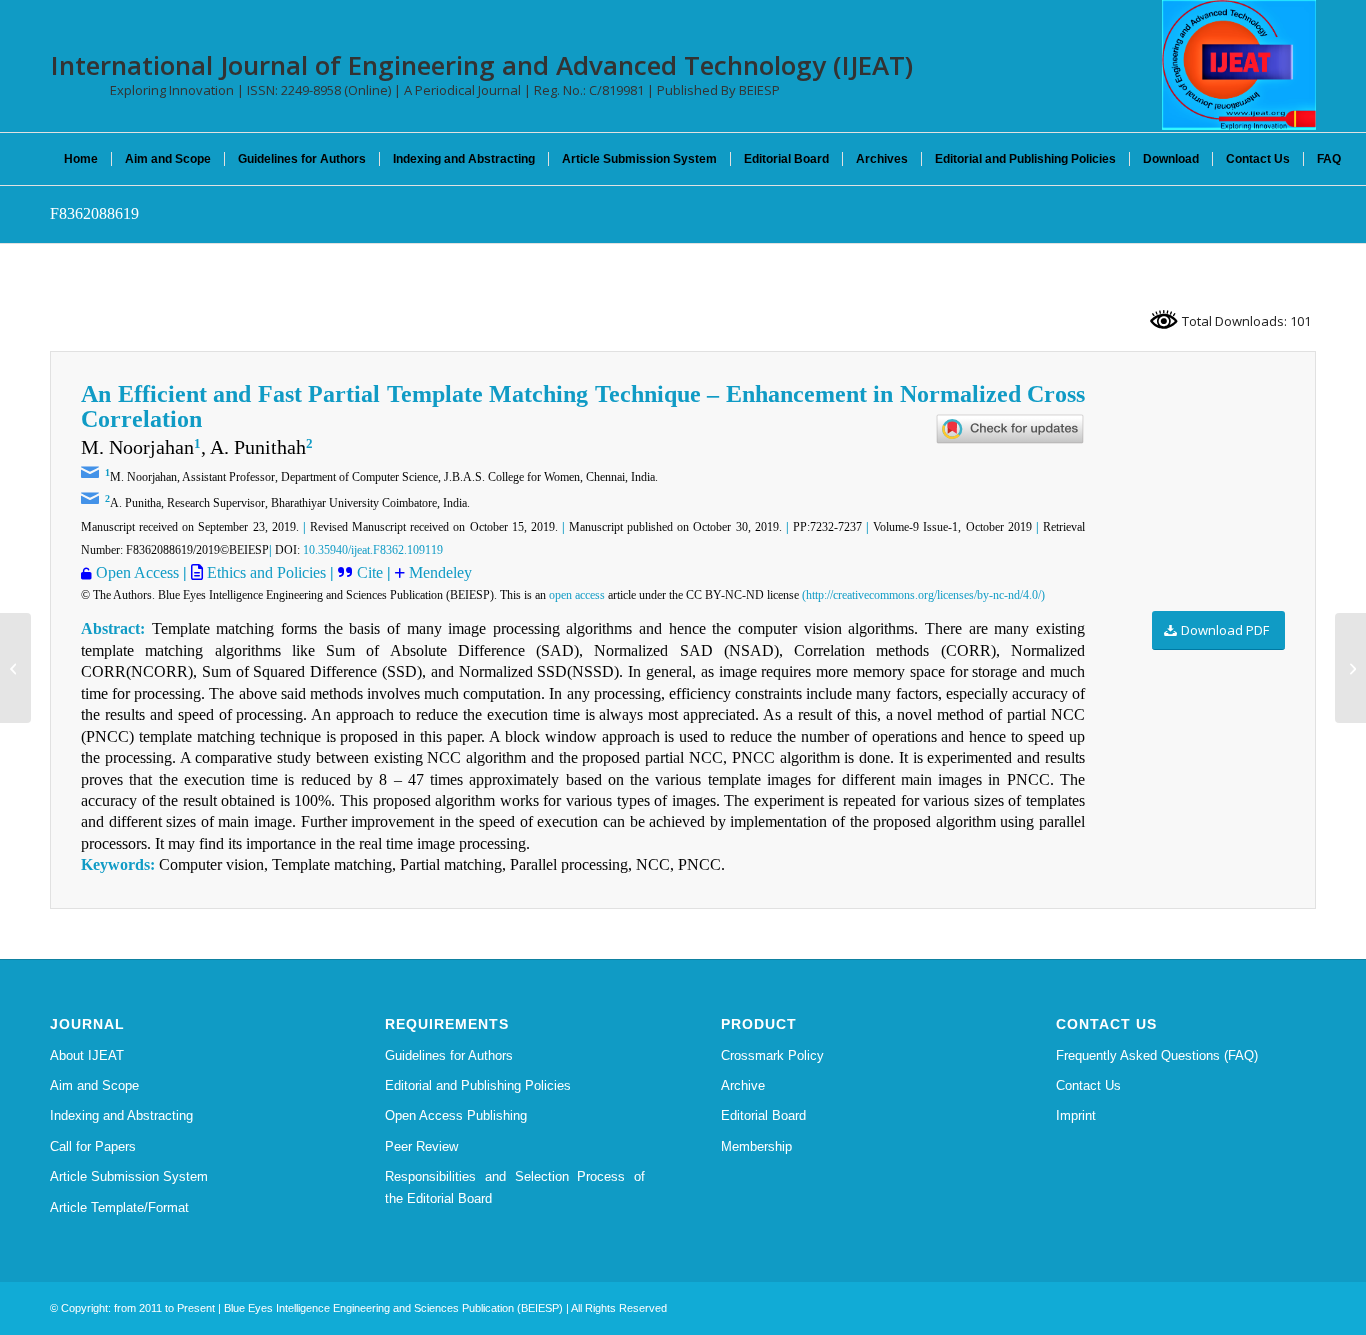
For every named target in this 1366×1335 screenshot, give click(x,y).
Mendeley (440, 572)
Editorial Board (763, 1115)
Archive (743, 1085)
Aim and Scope (94, 1085)
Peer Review (421, 1146)
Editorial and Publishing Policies (478, 1085)
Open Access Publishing (456, 1115)
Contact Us (1088, 1085)
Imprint (1076, 1115)
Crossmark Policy (772, 1055)
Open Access (137, 572)
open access (577, 595)
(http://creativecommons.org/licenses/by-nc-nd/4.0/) (923, 595)
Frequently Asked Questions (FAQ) (1157, 1055)
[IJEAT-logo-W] (1239, 65)
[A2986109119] (15, 668)
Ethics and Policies (264, 572)
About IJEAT (87, 1055)
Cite (372, 572)
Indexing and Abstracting (121, 1115)
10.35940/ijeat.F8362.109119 (373, 550)
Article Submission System (129, 1176)
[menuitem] (81, 159)
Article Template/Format (119, 1207)
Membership (756, 1146)
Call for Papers (93, 1146)
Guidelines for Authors (449, 1055)
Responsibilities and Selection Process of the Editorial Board (515, 1187)
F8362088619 (94, 213)
